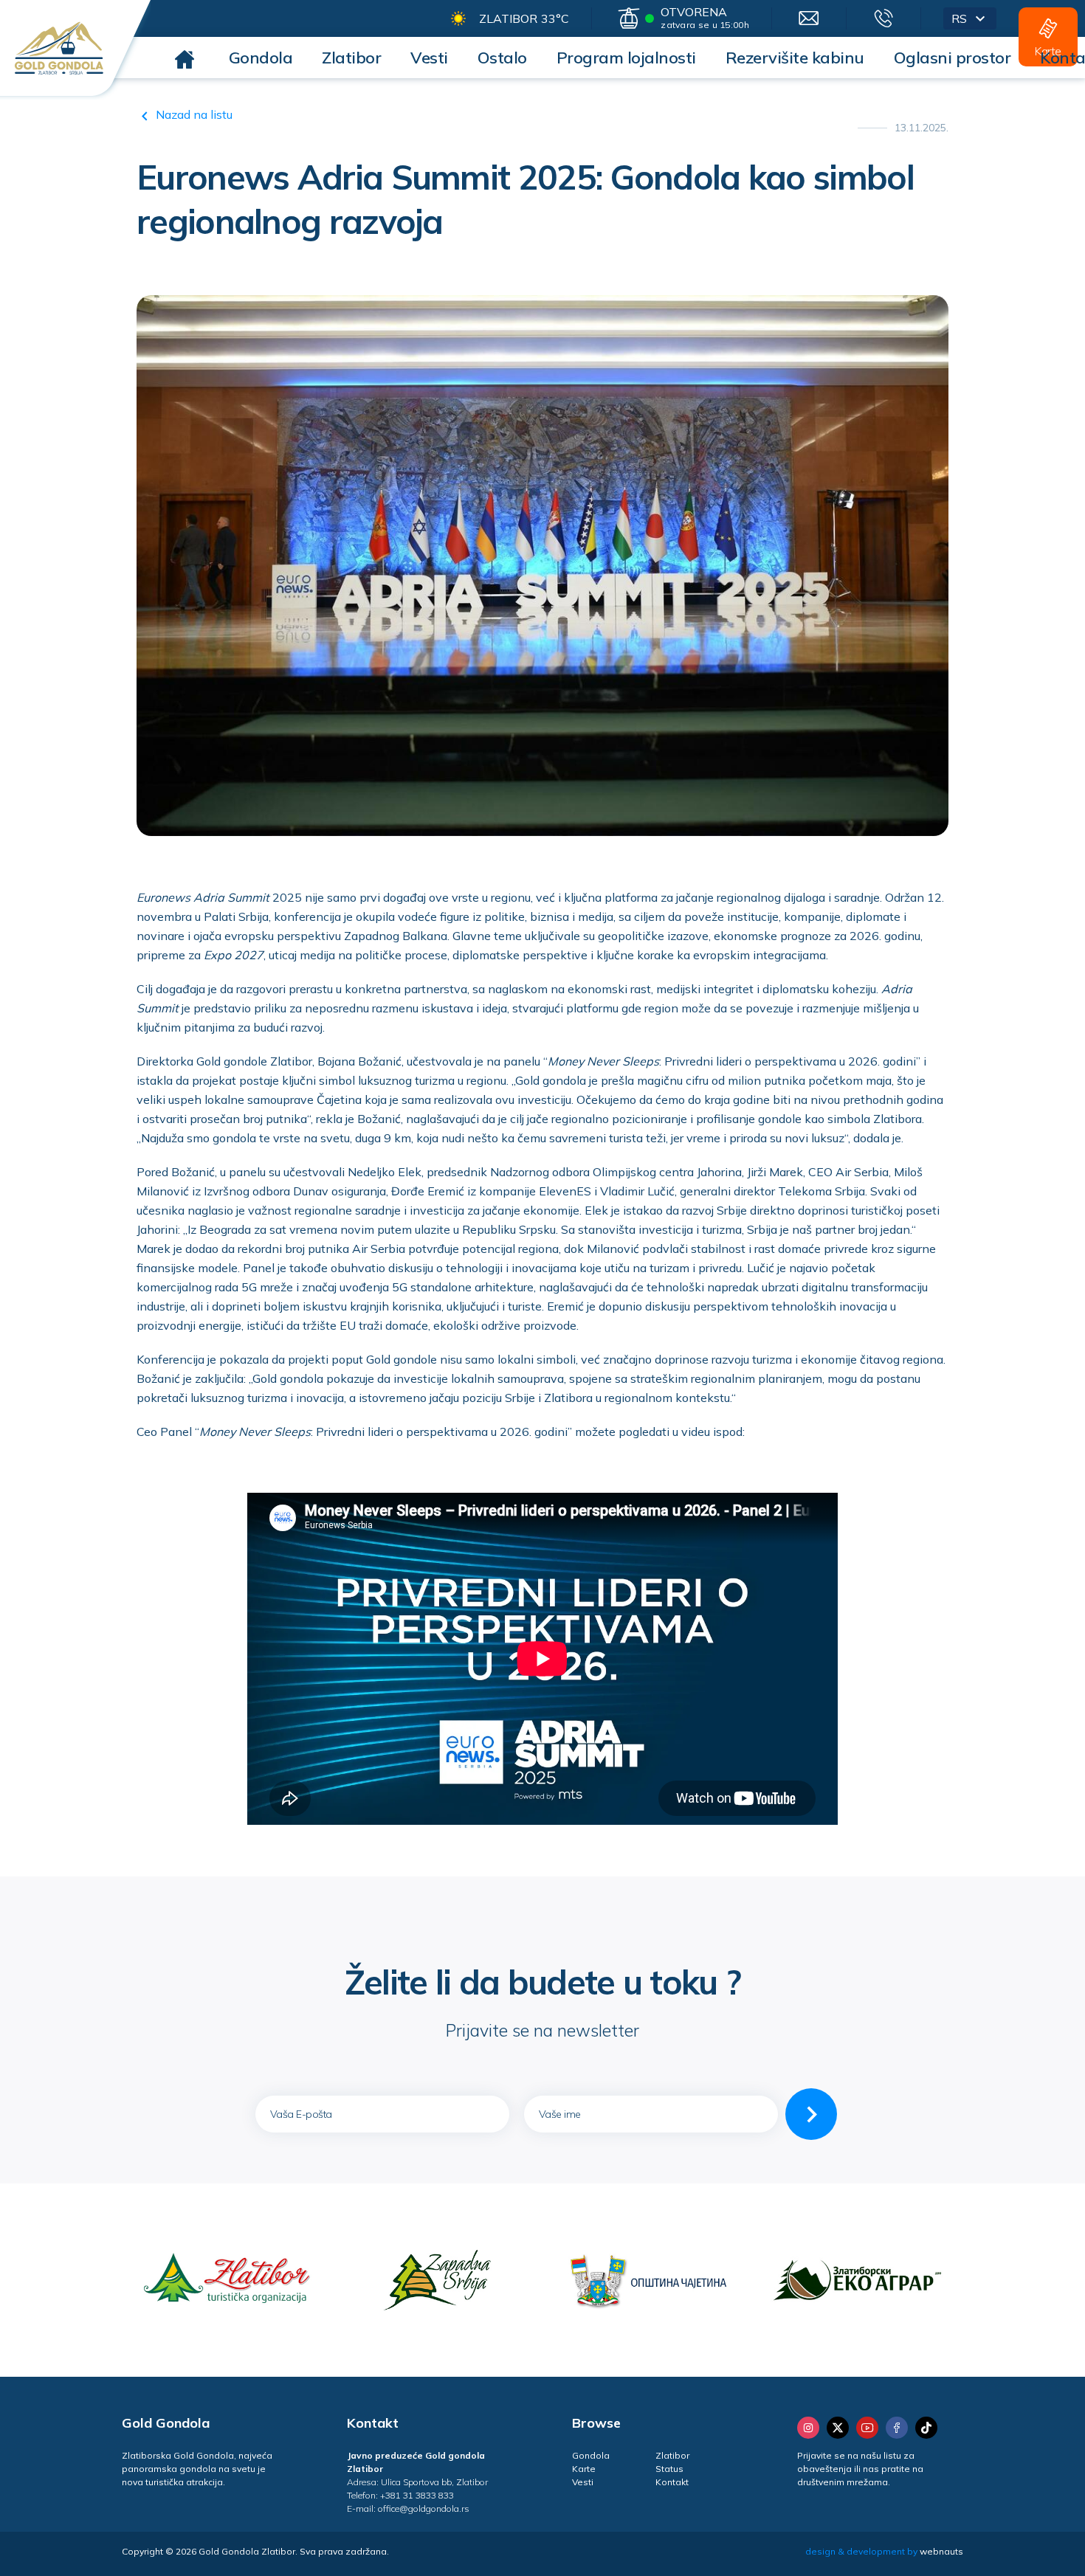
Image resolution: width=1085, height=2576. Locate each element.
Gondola (261, 58)
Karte (584, 2469)
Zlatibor (351, 58)
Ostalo (502, 58)
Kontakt (672, 2482)
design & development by (884, 2551)
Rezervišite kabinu (795, 58)
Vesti (429, 58)
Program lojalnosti (626, 58)
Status (669, 2469)
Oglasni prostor (953, 58)
